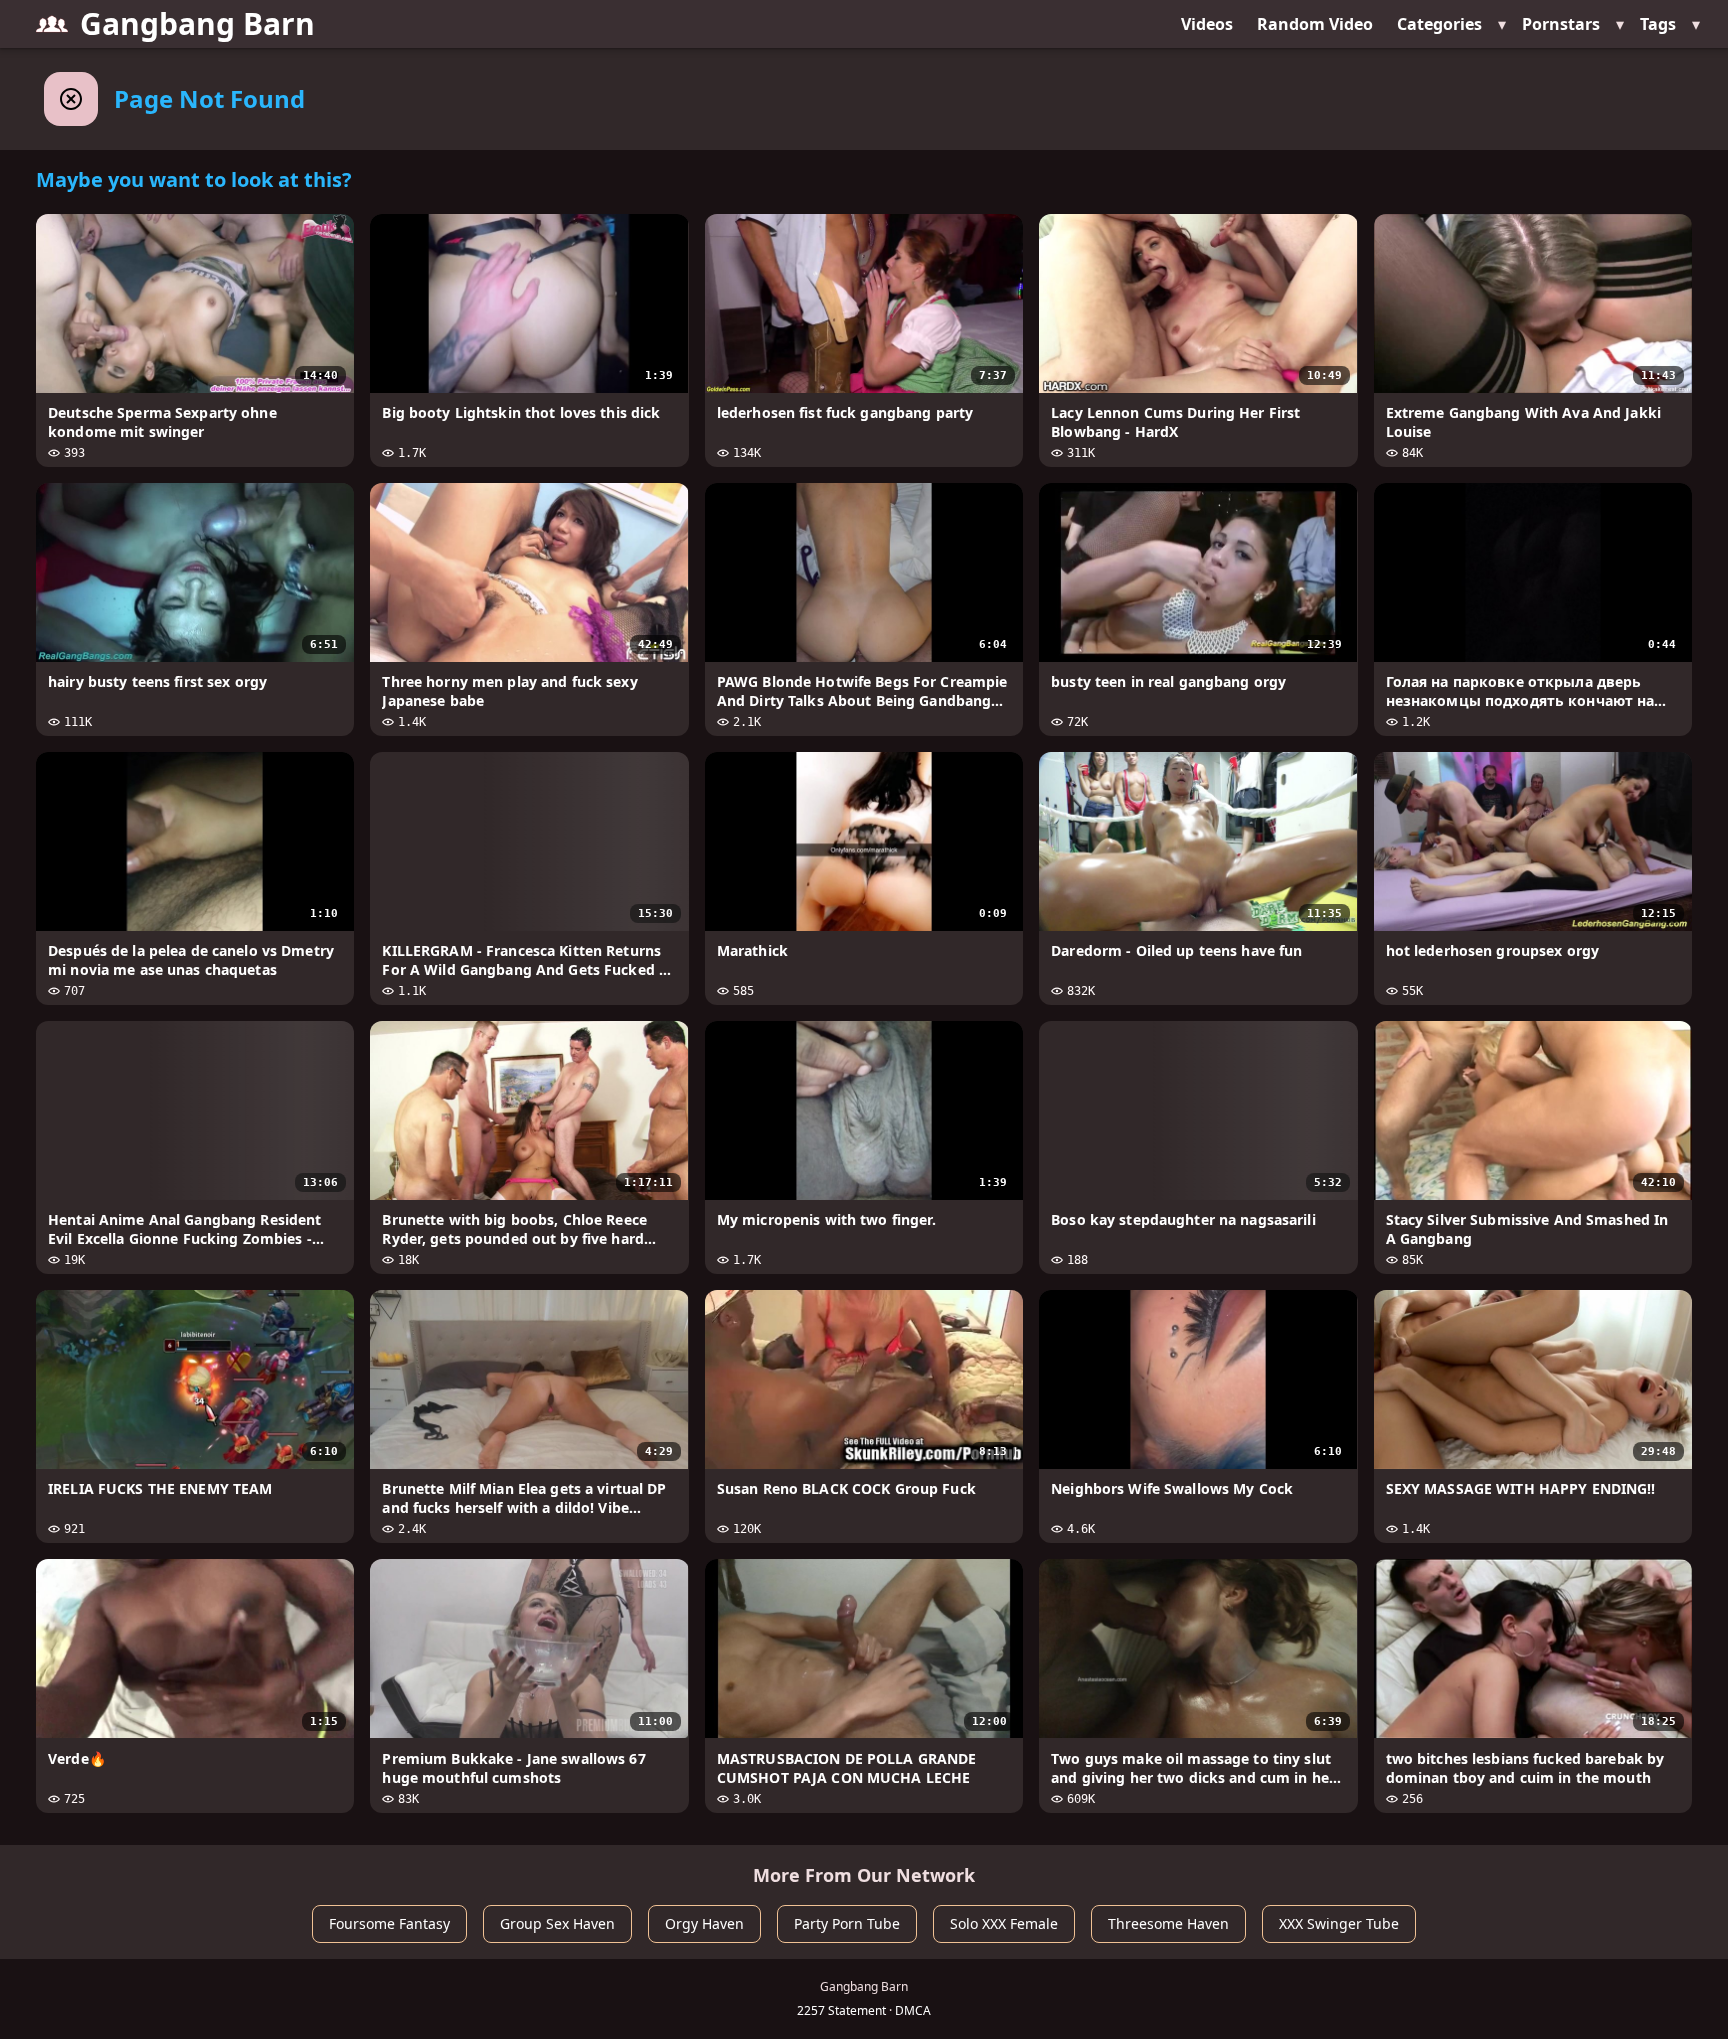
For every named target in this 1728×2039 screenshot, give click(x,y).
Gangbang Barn (197, 23)
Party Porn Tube (847, 1923)
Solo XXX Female (1004, 1923)
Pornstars (1561, 24)
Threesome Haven (1168, 1923)
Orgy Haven (704, 1923)
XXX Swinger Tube (1339, 1923)
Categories (1439, 24)
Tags (1658, 24)
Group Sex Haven (557, 1923)
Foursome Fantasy (389, 1923)
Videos (1207, 24)
